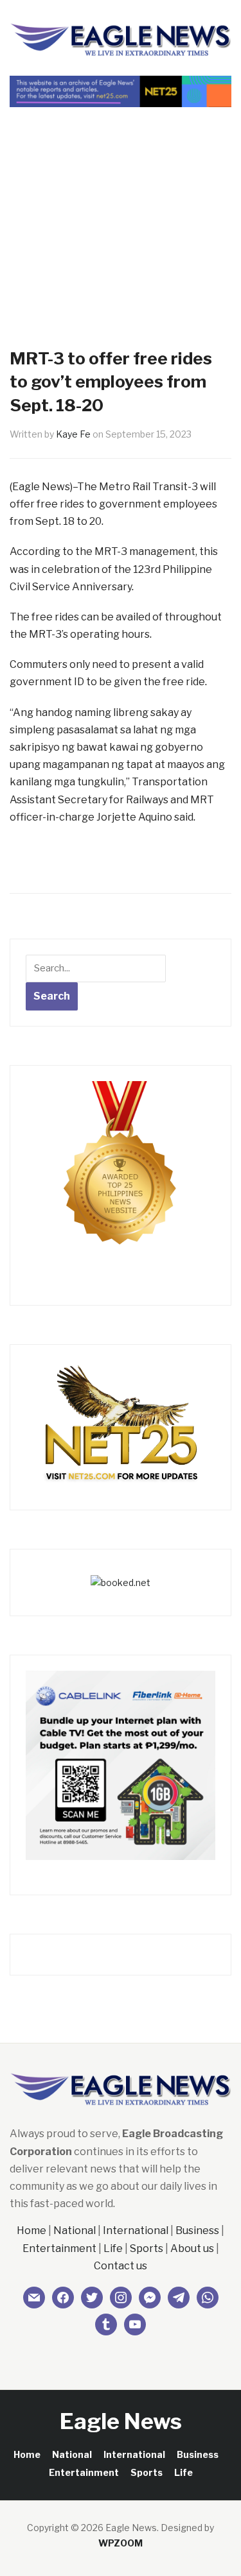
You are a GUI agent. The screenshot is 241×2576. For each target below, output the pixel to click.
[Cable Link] (121, 1764)
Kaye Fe (73, 434)
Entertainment (59, 2248)
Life (113, 2248)
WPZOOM (121, 2543)
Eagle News (121, 2421)
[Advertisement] (121, 205)
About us (192, 2248)
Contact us (121, 2266)
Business (197, 2231)
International (136, 2231)
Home (31, 2231)
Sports (147, 2248)
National (75, 2231)
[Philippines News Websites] (121, 1174)
